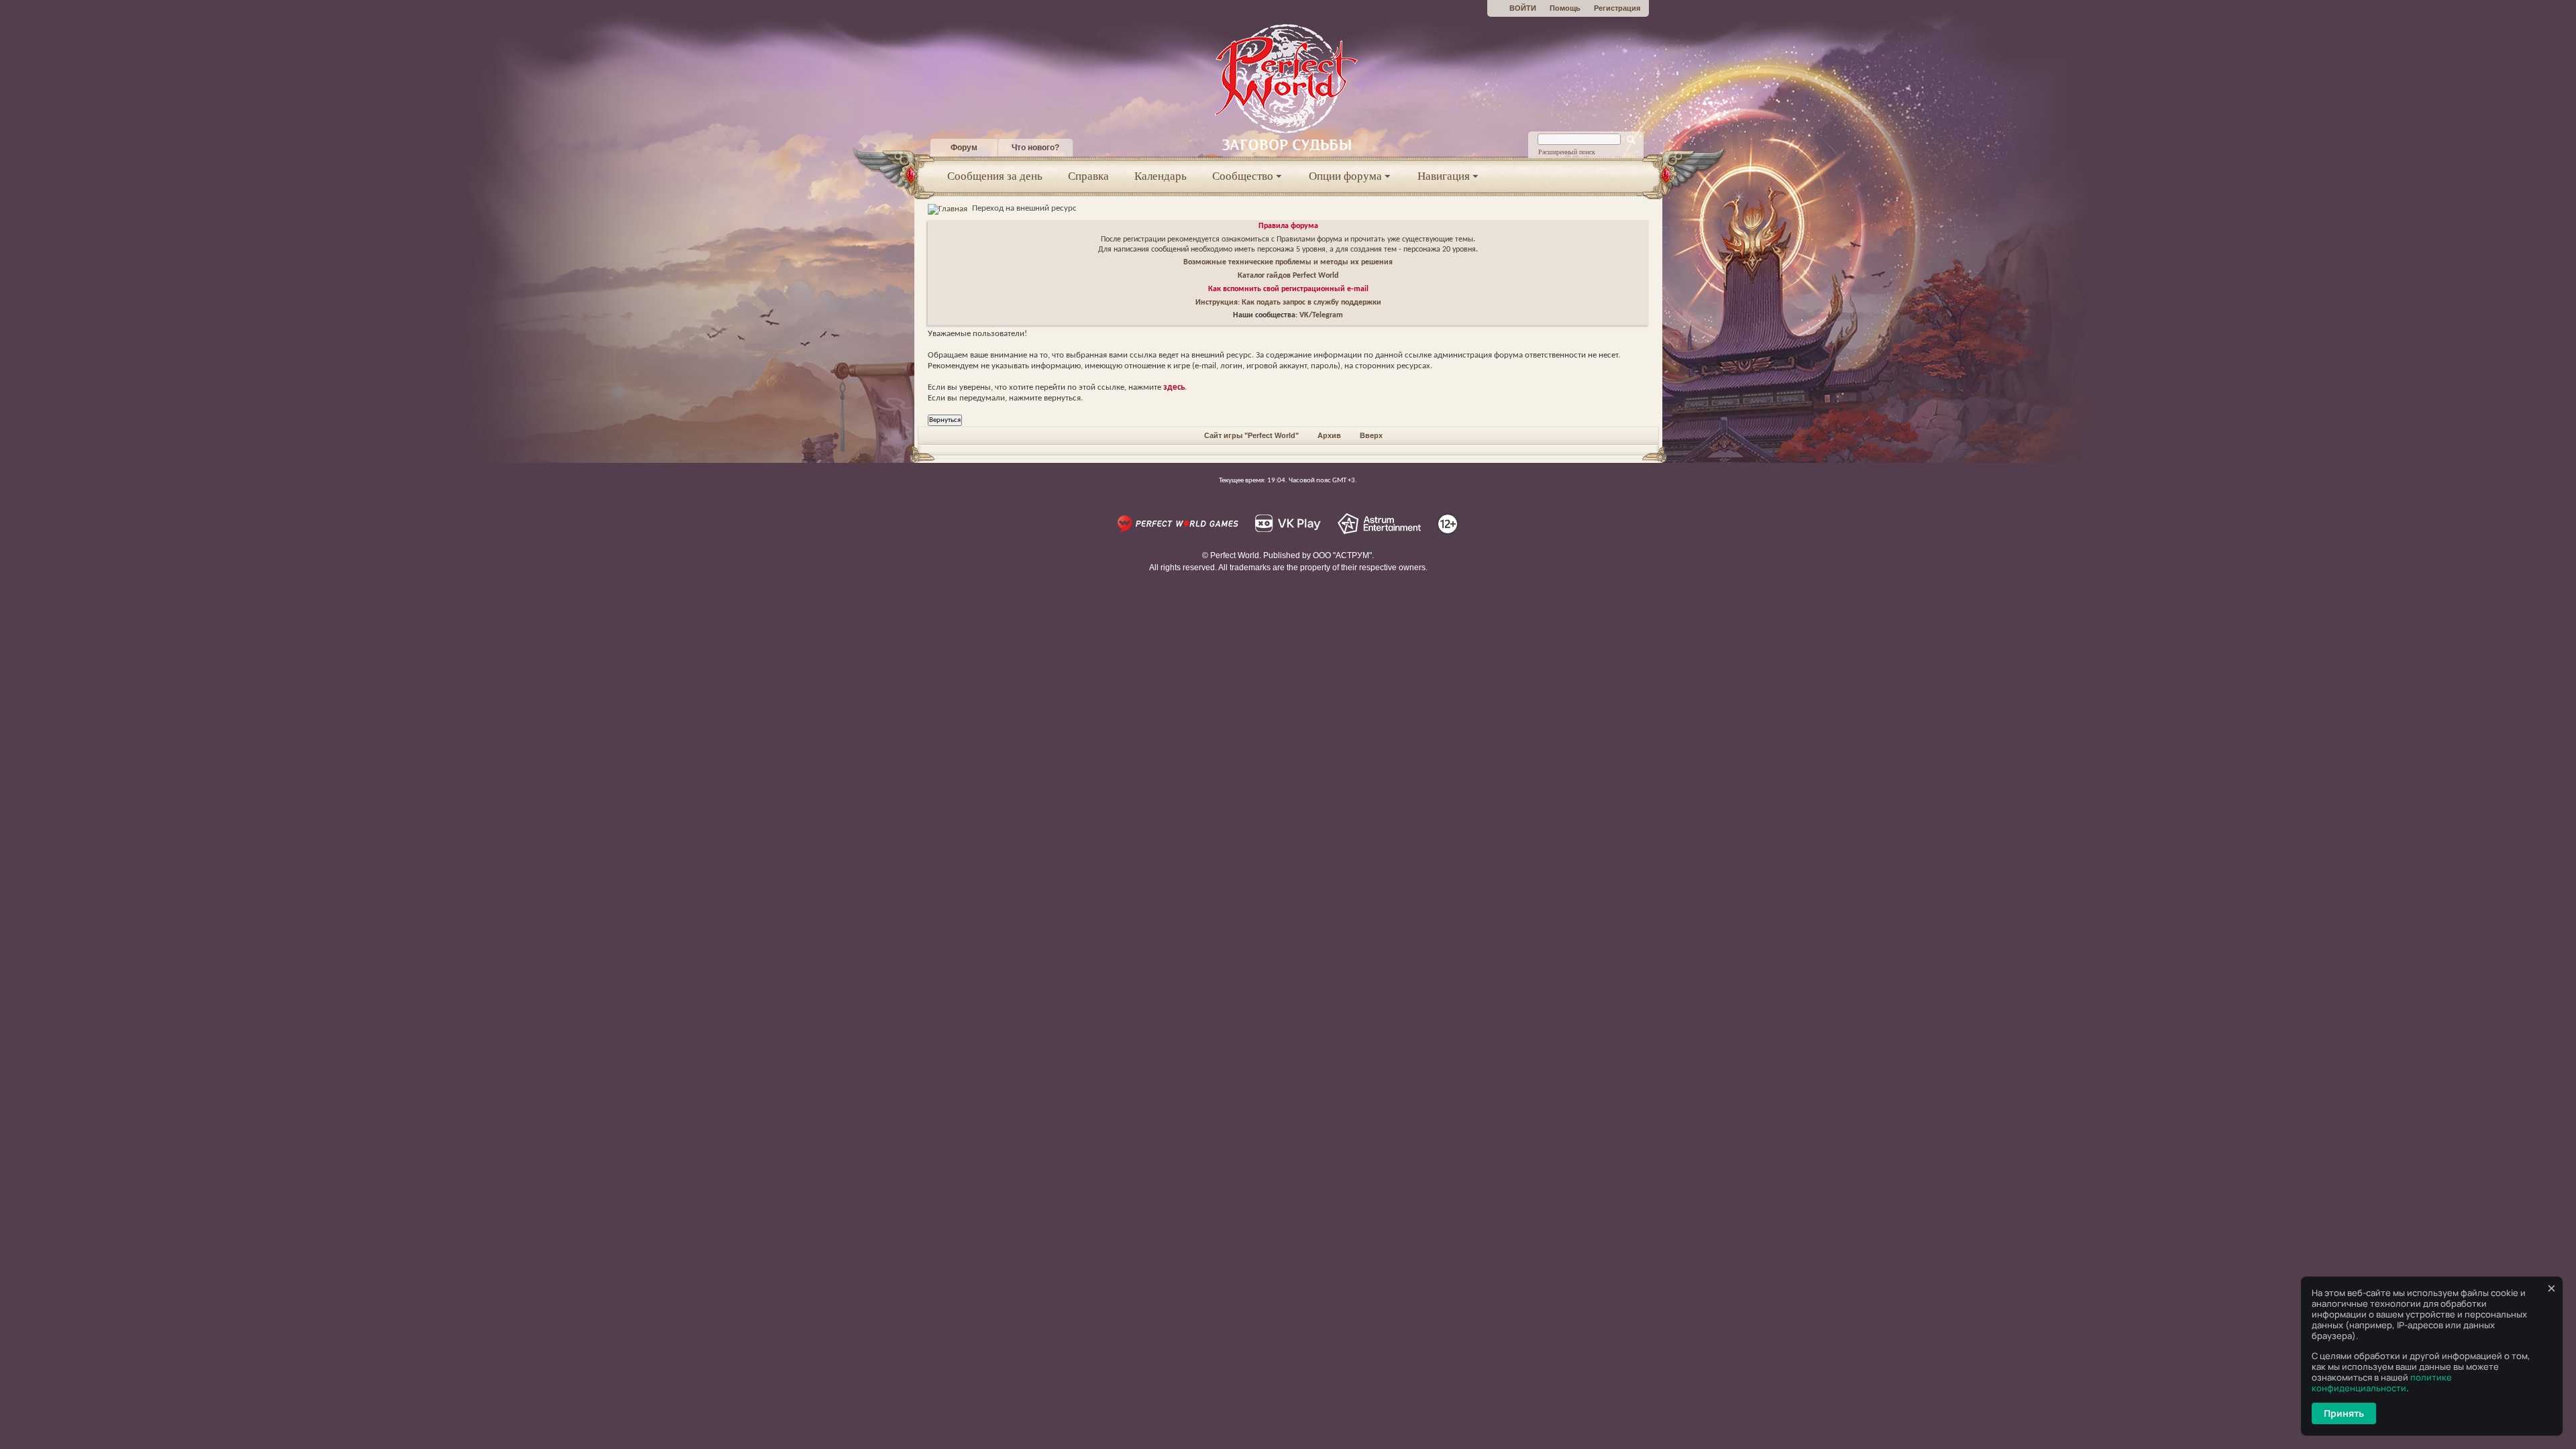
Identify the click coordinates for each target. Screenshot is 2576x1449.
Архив (1329, 435)
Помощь (1565, 8)
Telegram (1328, 315)
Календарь (1161, 176)
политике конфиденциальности (2382, 1383)
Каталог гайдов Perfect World (1288, 276)
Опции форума (1345, 176)
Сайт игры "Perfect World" (1251, 435)
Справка (1088, 176)
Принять (2344, 1413)
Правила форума (1288, 226)
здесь (1174, 387)
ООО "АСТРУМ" (1342, 555)
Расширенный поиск (1567, 152)
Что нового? (1035, 148)
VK (1304, 315)
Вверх (1371, 435)
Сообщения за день (995, 176)
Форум (964, 148)
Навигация (1444, 176)
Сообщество (1243, 176)
